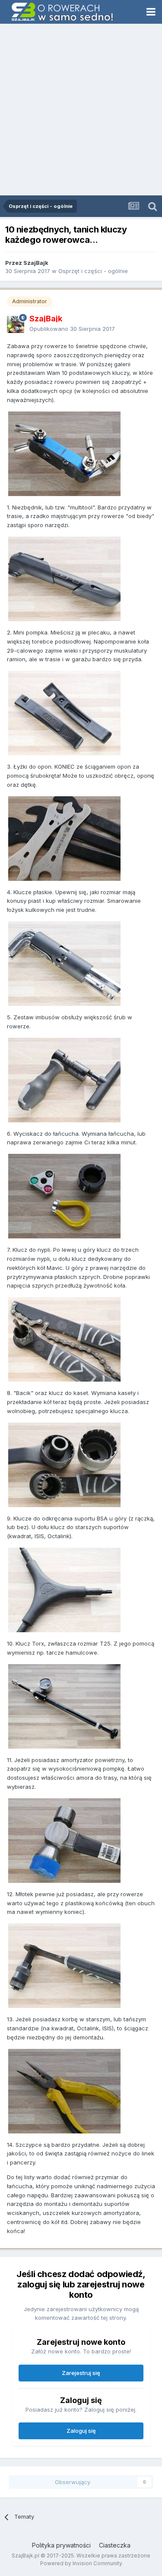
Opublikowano (72, 329)
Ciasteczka (115, 2545)
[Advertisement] (81, 110)
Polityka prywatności (61, 2545)
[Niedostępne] (64, 453)
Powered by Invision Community (81, 2563)
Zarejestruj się (81, 2373)
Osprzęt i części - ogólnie (93, 271)
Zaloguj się (81, 2431)
